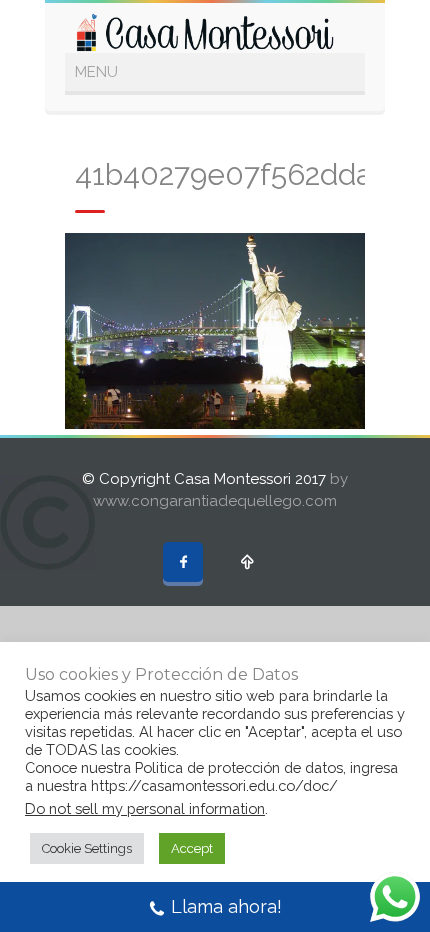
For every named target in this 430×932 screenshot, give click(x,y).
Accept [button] (192, 848)
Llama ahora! (226, 906)
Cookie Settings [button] (87, 848)
